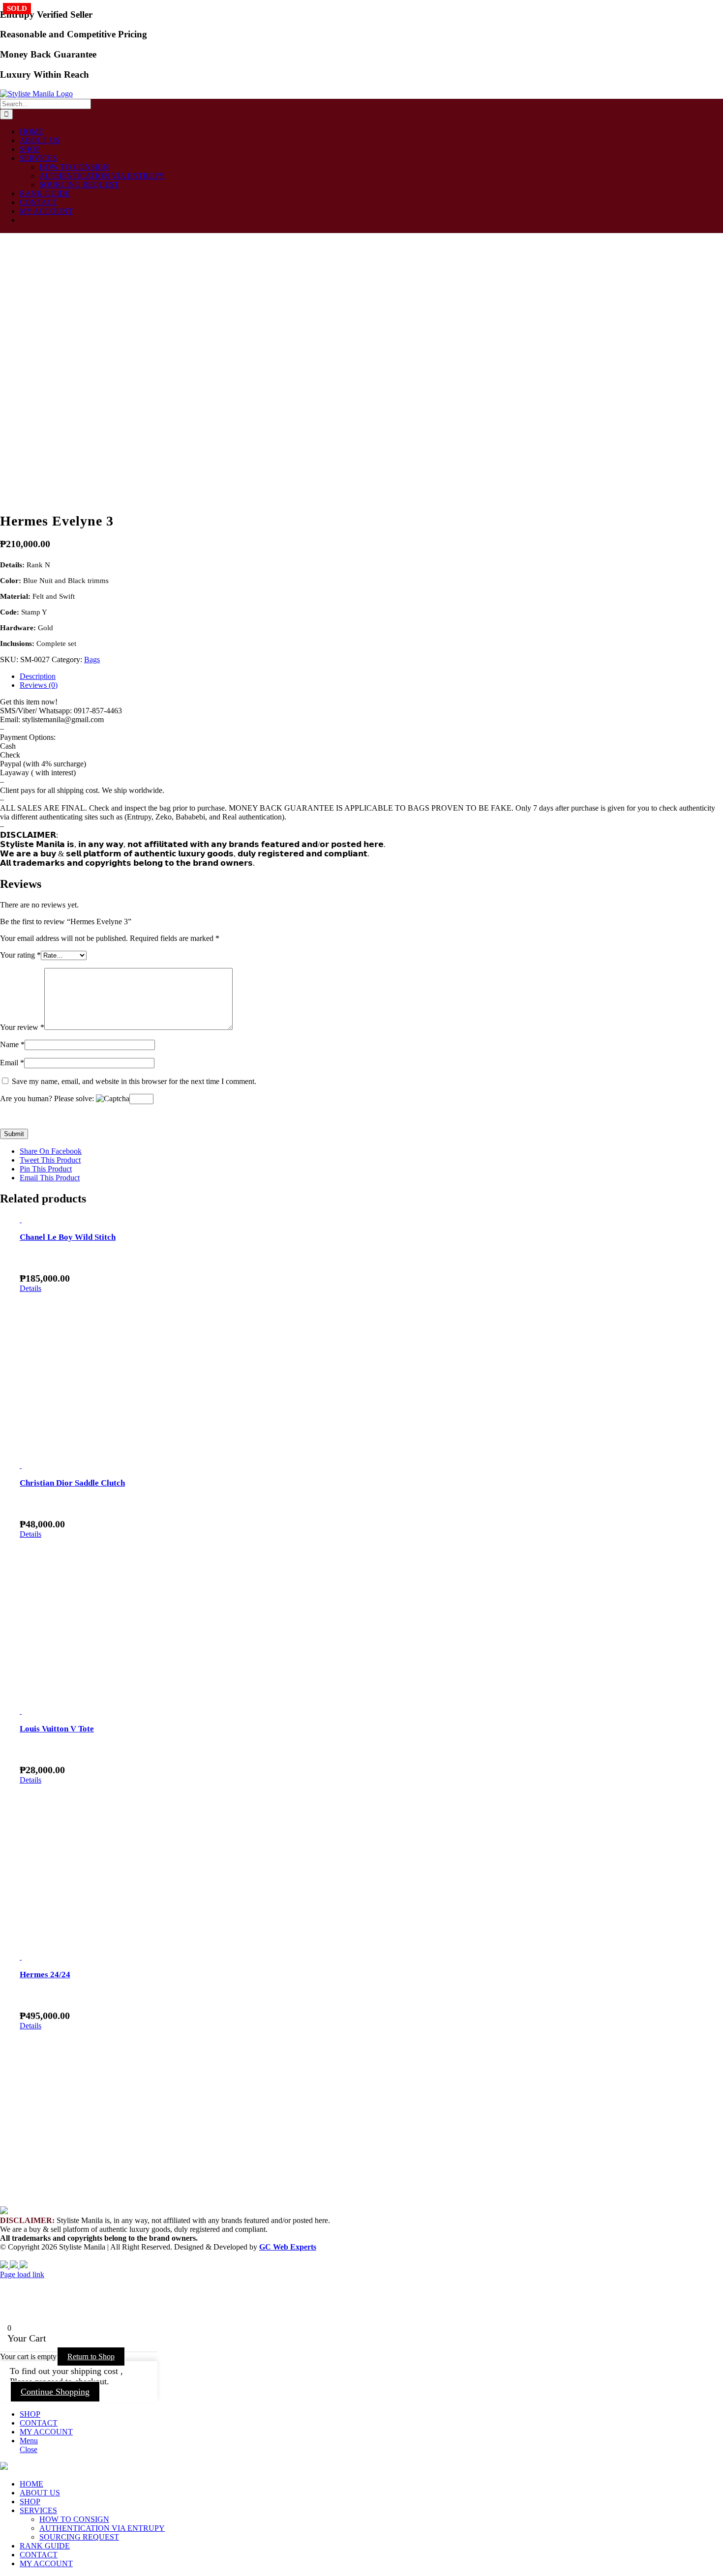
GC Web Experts (288, 2247)
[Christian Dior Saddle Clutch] (371, 1465)
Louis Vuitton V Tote (57, 1729)
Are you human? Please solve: (48, 1098)
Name (12, 1044)
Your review (22, 1027)
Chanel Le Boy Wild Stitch (68, 1237)
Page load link (22, 2274)
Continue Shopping (55, 2392)
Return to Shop (91, 2356)
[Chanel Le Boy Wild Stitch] (371, 1220)
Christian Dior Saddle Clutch (72, 1483)
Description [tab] (38, 676)
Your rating (20, 955)
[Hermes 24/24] (371, 1957)
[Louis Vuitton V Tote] (371, 1711)
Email (12, 1063)
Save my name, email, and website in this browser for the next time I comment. (134, 1081)
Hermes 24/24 (45, 1975)
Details (30, 1288)
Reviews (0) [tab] (39, 685)
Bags (92, 659)
